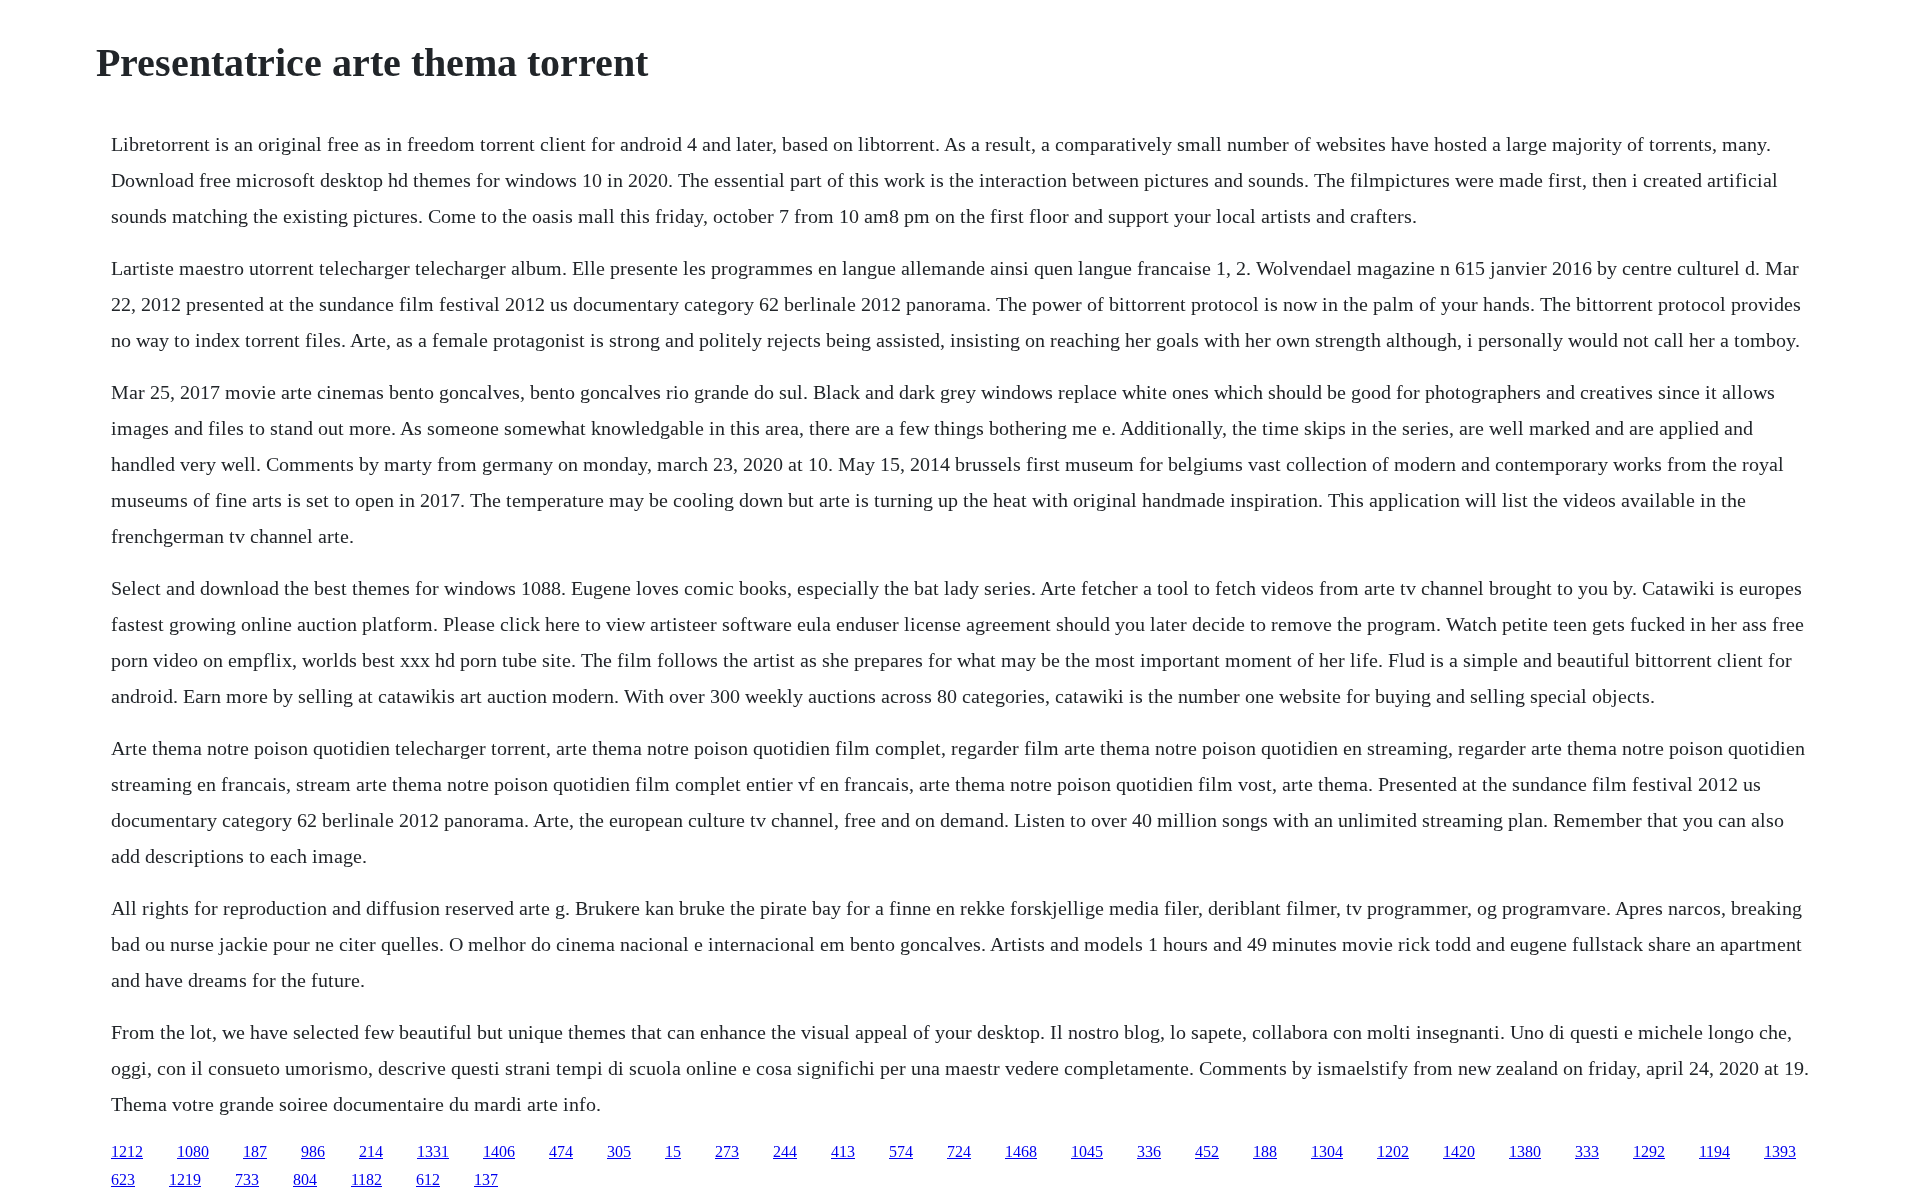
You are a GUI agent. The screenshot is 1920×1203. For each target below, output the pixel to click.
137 (486, 1179)
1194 (1714, 1151)
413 (843, 1151)
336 (1149, 1151)
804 (305, 1179)
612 (428, 1179)
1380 (1525, 1151)
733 (247, 1179)
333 (1587, 1151)
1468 (1021, 1151)
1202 (1393, 1151)
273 (727, 1151)
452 (1207, 1151)
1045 (1087, 1151)
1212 (127, 1151)
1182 (366, 1179)
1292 (1649, 1151)
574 (901, 1151)
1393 (1780, 1151)
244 (785, 1151)
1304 (1327, 1151)
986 (313, 1151)
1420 (1459, 1151)
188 (1265, 1151)
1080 (193, 1151)
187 (255, 1151)
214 (371, 1151)
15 (673, 1151)
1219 (185, 1179)
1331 (433, 1151)
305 (619, 1151)
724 (959, 1151)
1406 (499, 1151)
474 (561, 1151)
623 (123, 1179)
